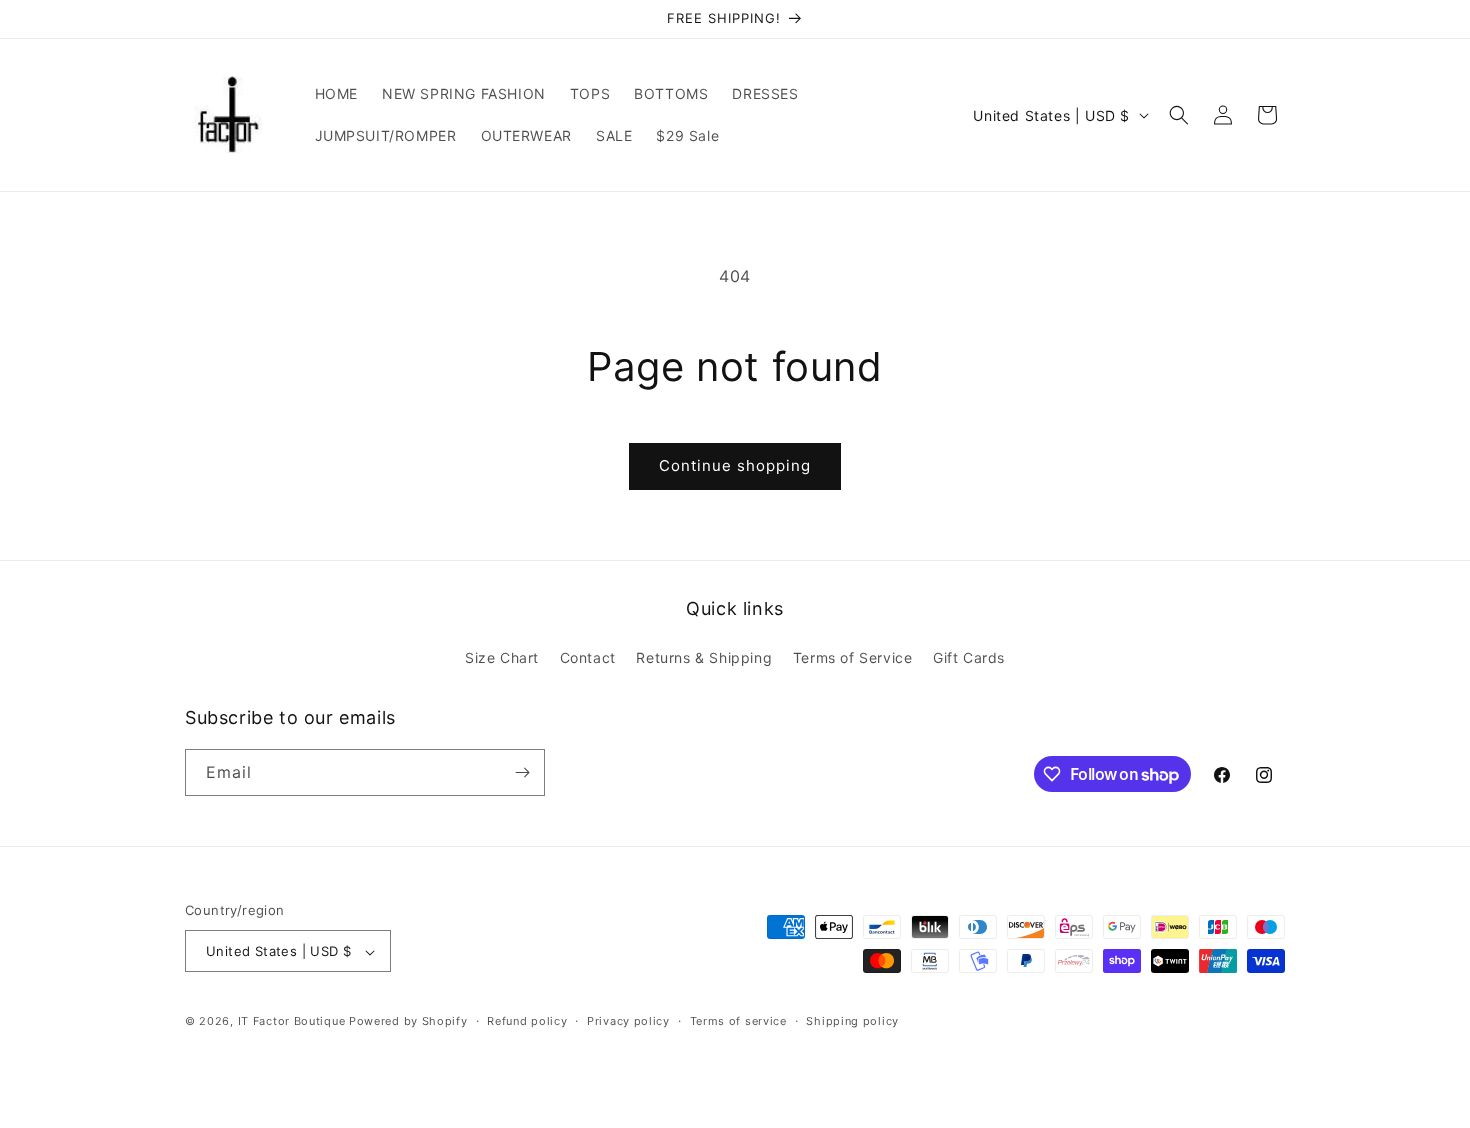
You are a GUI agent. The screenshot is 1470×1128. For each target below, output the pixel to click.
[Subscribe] (522, 772)
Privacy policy (628, 1021)
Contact (588, 658)
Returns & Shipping (704, 658)
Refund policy (527, 1021)
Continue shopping (735, 465)
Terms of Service (853, 658)
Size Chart (502, 658)
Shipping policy (852, 1021)
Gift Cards (969, 658)
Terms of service (738, 1021)
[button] (1179, 115)
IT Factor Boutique (292, 1022)
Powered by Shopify (408, 1022)
